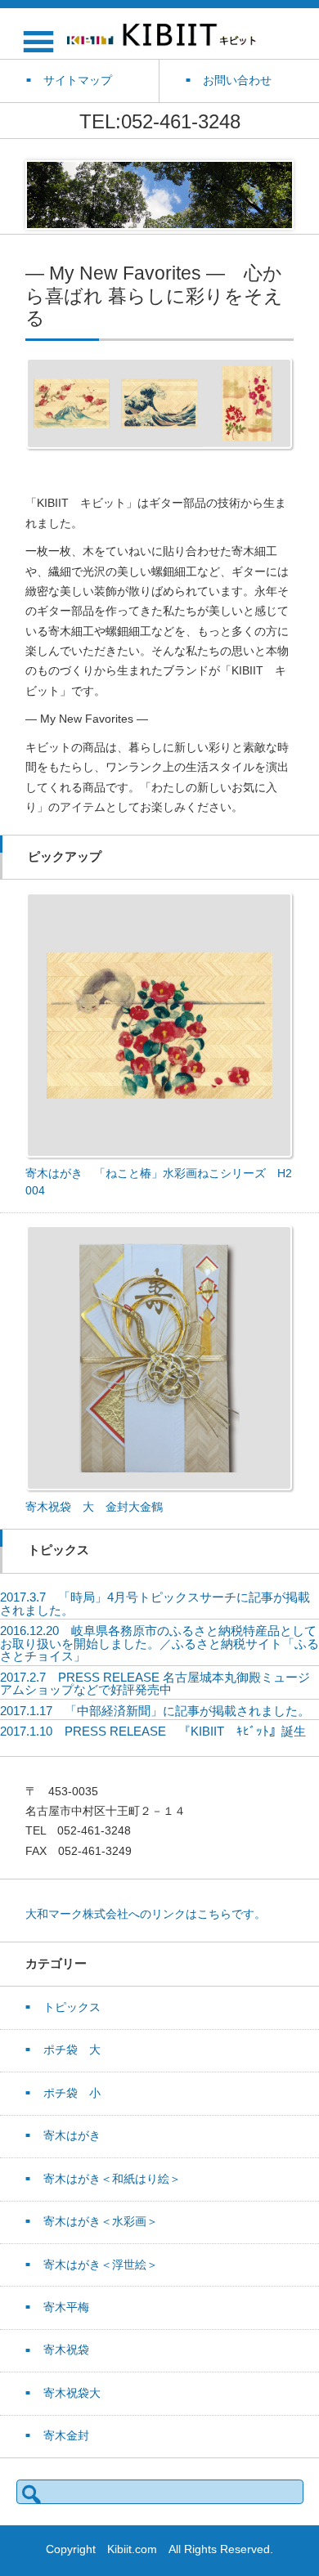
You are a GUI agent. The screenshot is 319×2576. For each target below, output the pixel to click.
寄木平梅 (66, 2307)
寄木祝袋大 (72, 2393)
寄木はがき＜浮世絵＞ (101, 2265)
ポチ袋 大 (72, 2050)
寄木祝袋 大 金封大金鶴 (94, 1507)
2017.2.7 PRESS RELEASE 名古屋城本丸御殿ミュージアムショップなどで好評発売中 (155, 1684)
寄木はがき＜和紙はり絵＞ (112, 2179)
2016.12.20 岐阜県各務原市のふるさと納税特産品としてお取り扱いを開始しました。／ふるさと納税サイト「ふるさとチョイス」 (159, 1643)
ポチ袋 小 (72, 2093)
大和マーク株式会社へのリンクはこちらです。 (146, 1914)
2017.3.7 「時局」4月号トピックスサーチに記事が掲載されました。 (155, 1604)
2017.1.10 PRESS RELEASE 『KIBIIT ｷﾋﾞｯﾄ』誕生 (153, 1731)
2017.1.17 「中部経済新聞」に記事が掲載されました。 (155, 1711)
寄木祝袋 (66, 2350)
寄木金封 (66, 2436)
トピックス (72, 2007)
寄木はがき (72, 2136)
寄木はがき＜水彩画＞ (101, 2222)
